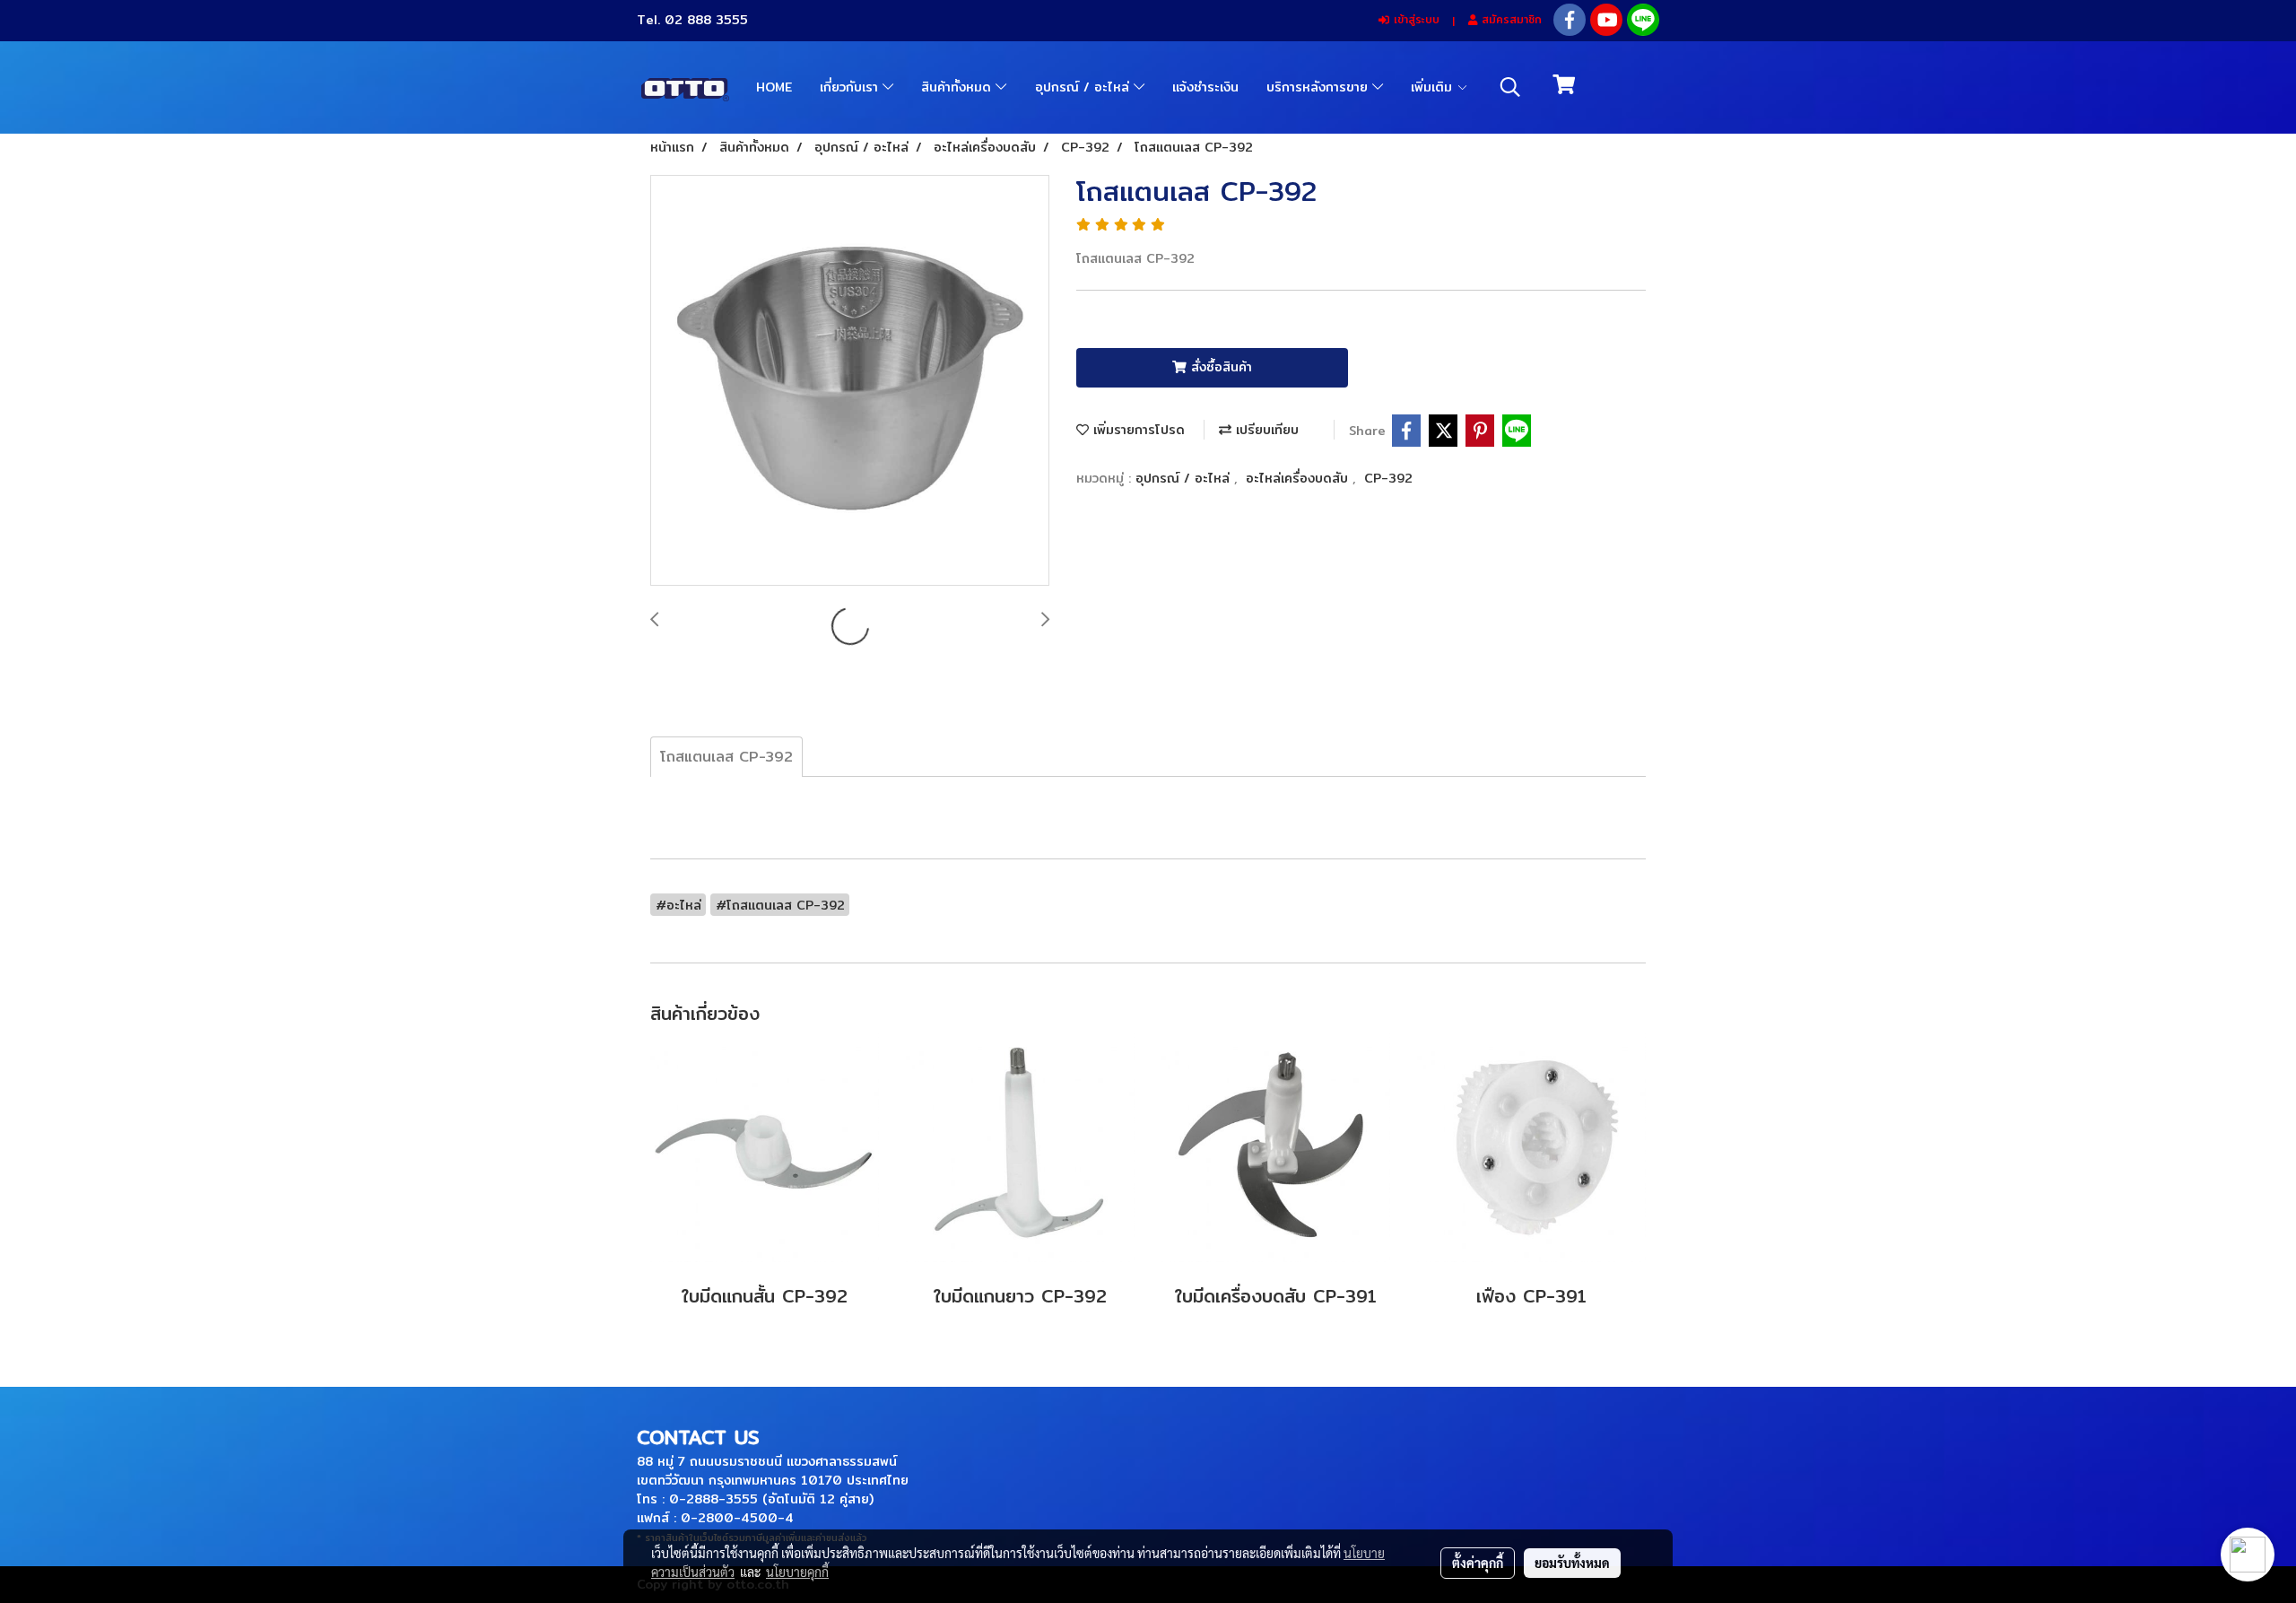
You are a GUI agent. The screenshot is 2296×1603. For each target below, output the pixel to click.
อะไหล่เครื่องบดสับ (1299, 478)
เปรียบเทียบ (1265, 430)
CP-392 (1388, 478)
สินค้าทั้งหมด (958, 87)
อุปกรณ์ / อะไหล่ (1084, 87)
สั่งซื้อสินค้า (1219, 367)
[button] (1510, 87)
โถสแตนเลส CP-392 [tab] (726, 757)
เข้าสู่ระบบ (1414, 19)
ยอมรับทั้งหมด (1572, 1563)
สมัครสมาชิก (1509, 19)
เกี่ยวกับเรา (851, 87)
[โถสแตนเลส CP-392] (850, 381)
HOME (774, 87)
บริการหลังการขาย (1319, 87)
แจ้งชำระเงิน (1205, 87)
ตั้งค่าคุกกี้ (1478, 1563)
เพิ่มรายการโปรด (1137, 430)
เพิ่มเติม (1434, 87)
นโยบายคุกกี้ (797, 1572)
